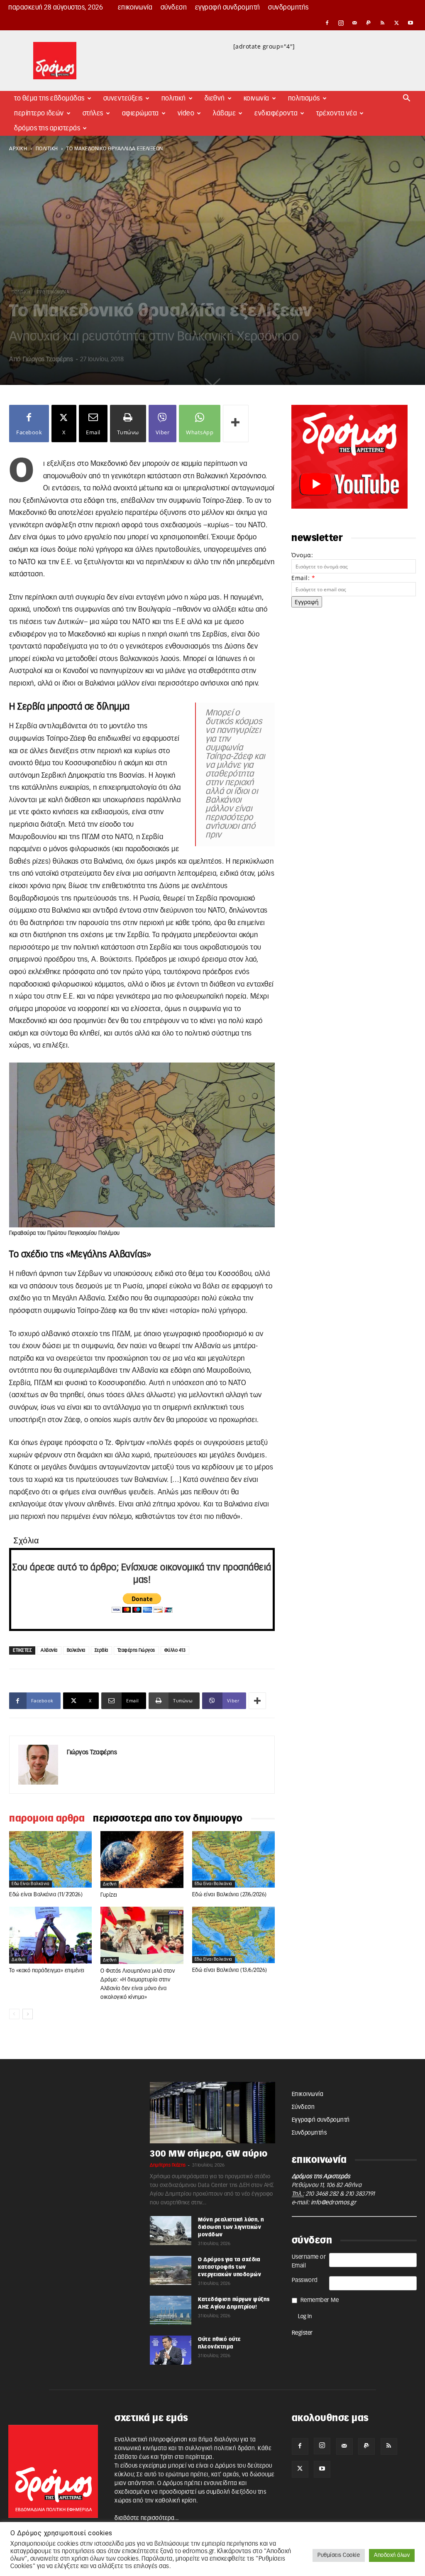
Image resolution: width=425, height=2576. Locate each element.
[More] (236, 424)
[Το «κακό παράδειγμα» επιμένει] (50, 1935)
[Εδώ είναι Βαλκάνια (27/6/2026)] (233, 1859)
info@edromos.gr (334, 2203)
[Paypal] (369, 23)
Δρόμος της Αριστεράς (47, 128)
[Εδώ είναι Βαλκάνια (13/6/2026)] (233, 1935)
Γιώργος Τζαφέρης (48, 359)
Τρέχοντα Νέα (337, 113)
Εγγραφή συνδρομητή (228, 7)
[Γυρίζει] (142, 1860)
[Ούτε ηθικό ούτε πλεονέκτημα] (171, 2350)
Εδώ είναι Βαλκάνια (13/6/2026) (230, 1970)
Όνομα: (302, 555)
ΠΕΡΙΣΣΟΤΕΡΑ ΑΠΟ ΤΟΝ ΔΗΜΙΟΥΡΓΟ (168, 1819)
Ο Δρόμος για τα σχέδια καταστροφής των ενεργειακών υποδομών (230, 2267)
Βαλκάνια (76, 1650)
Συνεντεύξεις (123, 98)
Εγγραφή (307, 602)
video (186, 113)
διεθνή (110, 1884)
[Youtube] (410, 23)
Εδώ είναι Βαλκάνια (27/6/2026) (230, 1895)
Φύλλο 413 (175, 1650)
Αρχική (18, 149)
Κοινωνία (256, 98)
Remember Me (320, 2300)
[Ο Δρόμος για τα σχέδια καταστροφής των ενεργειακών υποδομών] (171, 2270)
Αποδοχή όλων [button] (392, 2555)
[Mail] (355, 23)
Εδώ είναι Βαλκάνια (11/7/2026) (46, 1895)
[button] (407, 99)
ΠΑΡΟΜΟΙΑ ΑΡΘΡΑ (47, 1819)
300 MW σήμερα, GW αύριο (209, 2154)
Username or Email (309, 2261)
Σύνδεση (174, 7)
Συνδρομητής (288, 7)
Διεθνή (215, 98)
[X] (397, 23)
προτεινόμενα (53, 292)
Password (305, 2280)
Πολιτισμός (304, 98)
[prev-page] (14, 2014)
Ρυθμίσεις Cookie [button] (339, 2555)
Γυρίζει (109, 1895)
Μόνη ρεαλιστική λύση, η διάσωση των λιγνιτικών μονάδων (231, 2227)
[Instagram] (341, 23)
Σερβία (101, 1650)
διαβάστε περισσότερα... (147, 2518)
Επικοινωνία (135, 7)
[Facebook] (327, 23)
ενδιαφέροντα (276, 113)
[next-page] (28, 2014)
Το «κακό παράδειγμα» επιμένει (47, 1971)
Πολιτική (174, 98)
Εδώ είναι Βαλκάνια (31, 1884)
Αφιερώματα (140, 113)
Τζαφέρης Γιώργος (136, 1650)
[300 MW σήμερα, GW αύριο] (212, 2113)
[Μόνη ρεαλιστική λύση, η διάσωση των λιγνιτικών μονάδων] (171, 2231)
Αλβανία (49, 1650)
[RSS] (383, 23)
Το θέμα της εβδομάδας (49, 98)
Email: (303, 578)
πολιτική (47, 149)
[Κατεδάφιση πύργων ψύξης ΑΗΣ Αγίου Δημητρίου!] (171, 2310)
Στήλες (93, 113)
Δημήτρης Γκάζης (168, 2165)
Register (302, 2333)
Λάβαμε (224, 113)
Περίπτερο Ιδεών (39, 113)
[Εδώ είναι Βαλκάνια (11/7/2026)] (50, 1859)
